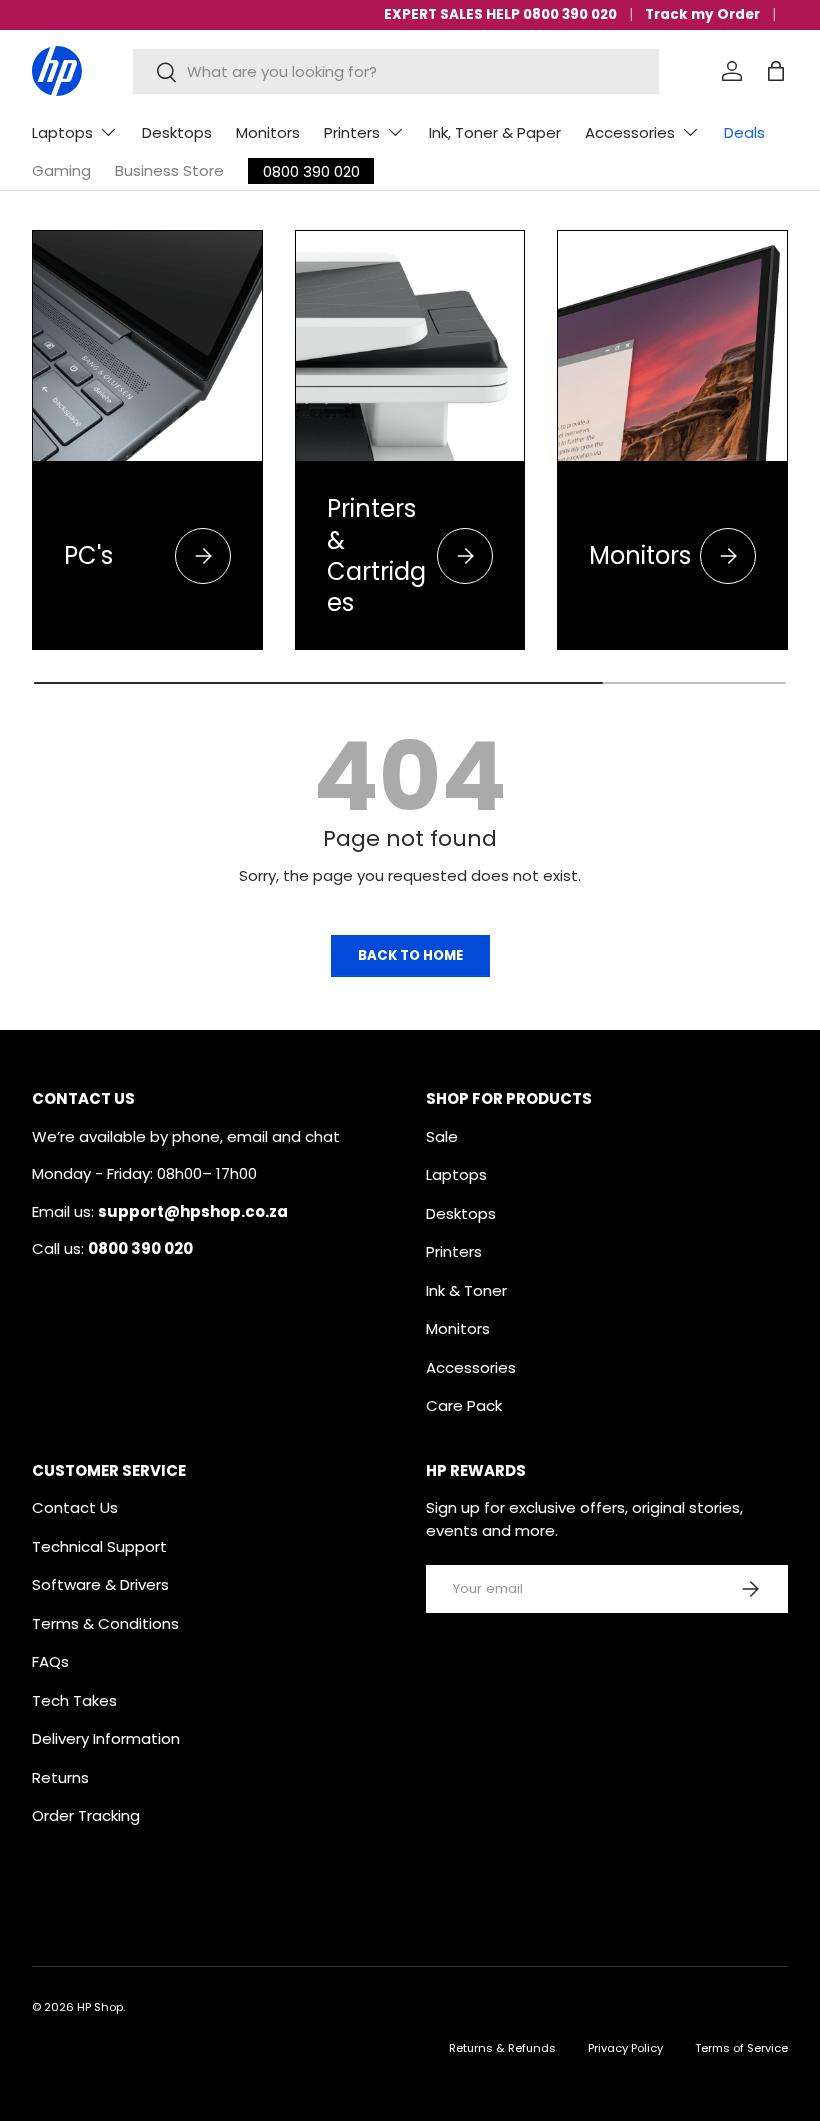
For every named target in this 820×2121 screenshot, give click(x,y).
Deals (744, 132)
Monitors (268, 132)
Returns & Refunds (502, 2048)
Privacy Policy (625, 2048)
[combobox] (395, 71)
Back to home (410, 955)
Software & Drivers (100, 1584)
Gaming (61, 170)
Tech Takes (74, 1700)
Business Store (169, 170)
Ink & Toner (466, 1290)
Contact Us (75, 1507)
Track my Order (702, 14)
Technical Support (99, 1546)
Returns (60, 1777)
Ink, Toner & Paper (495, 132)
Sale (442, 1136)
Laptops (456, 1174)
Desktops (177, 132)
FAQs (50, 1661)
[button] (776, 71)
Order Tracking (86, 1815)
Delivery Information (106, 1738)
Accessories (471, 1367)
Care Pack (464, 1405)
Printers (454, 1251)
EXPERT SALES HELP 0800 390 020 (500, 14)
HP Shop (100, 2007)
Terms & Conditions (105, 1623)
